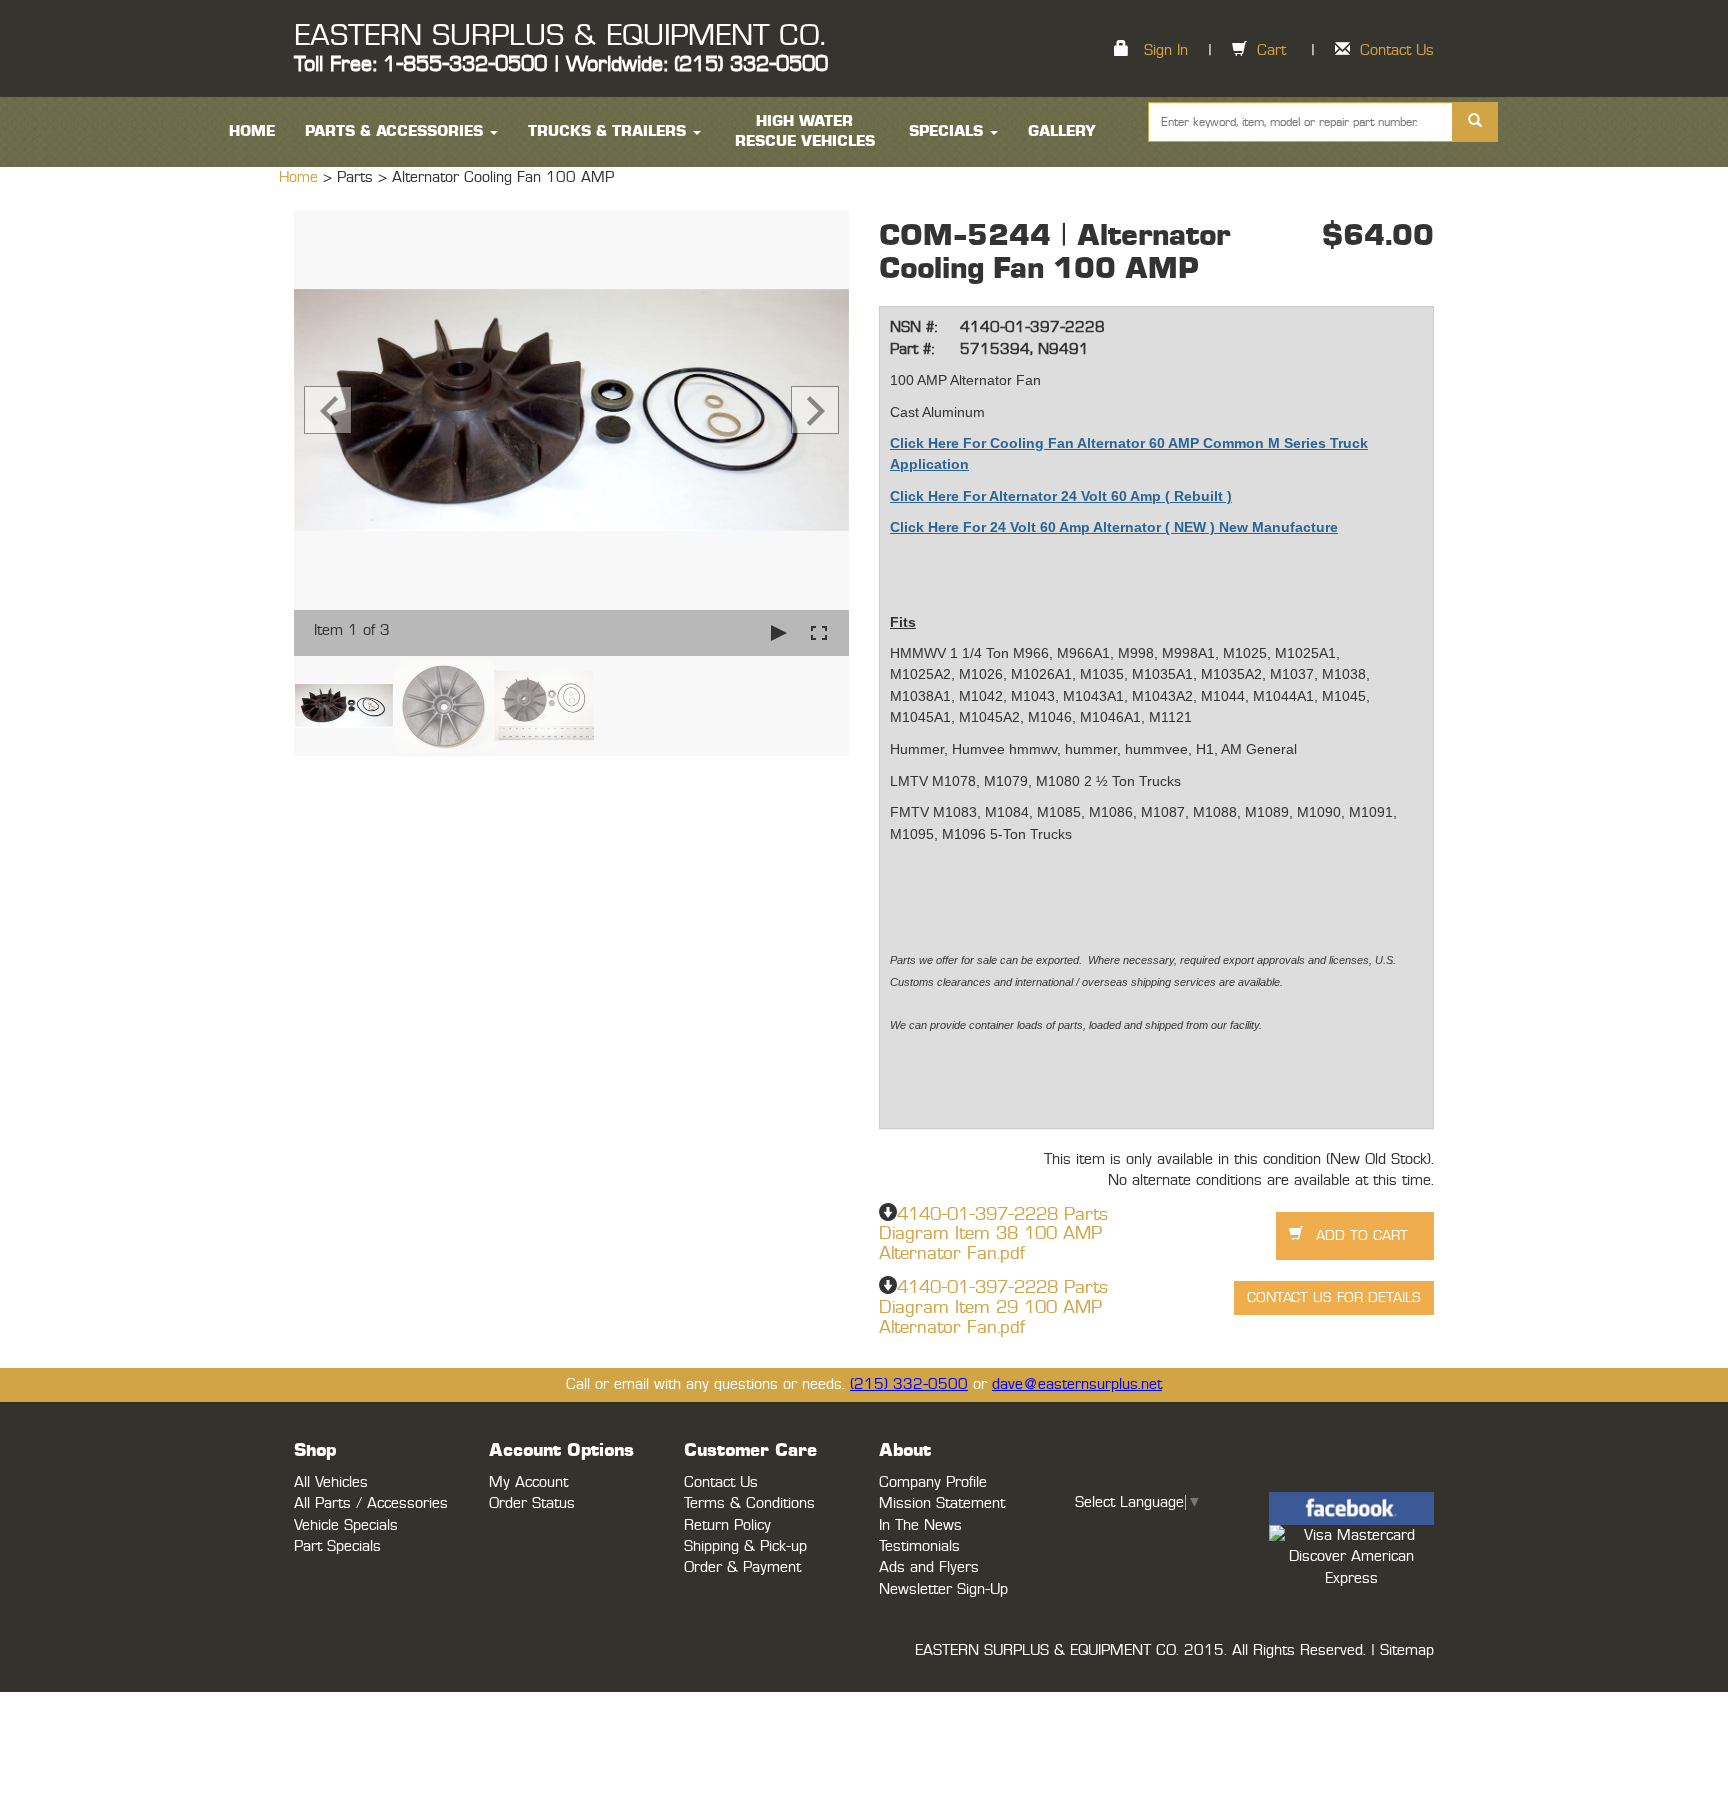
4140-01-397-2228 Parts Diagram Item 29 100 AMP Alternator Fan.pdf (993, 1308)
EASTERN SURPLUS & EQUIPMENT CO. (559, 36)
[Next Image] (815, 410)
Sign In (1166, 50)
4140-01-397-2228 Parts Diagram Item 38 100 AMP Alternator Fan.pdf (993, 1235)
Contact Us (1397, 50)
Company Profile (933, 1482)
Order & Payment (742, 1567)
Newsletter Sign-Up (943, 1589)
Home (301, 177)
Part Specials (337, 1546)
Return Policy (727, 1525)
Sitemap (1407, 1650)
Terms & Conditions (749, 1503)
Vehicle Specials (346, 1525)
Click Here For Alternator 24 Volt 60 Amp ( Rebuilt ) (1061, 496)
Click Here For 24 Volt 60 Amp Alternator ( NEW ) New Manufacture (1114, 527)
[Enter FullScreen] (819, 632)
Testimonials (919, 1546)
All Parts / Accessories (371, 1503)
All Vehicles (331, 1482)
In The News (920, 1525)
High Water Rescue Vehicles (805, 131)
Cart (1271, 50)
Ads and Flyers (929, 1567)
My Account (528, 1482)
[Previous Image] (328, 410)
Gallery (1062, 131)
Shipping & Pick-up (745, 1546)
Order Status (532, 1503)
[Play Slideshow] (779, 632)
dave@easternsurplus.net (1077, 1384)
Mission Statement (942, 1503)
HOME (252, 131)
